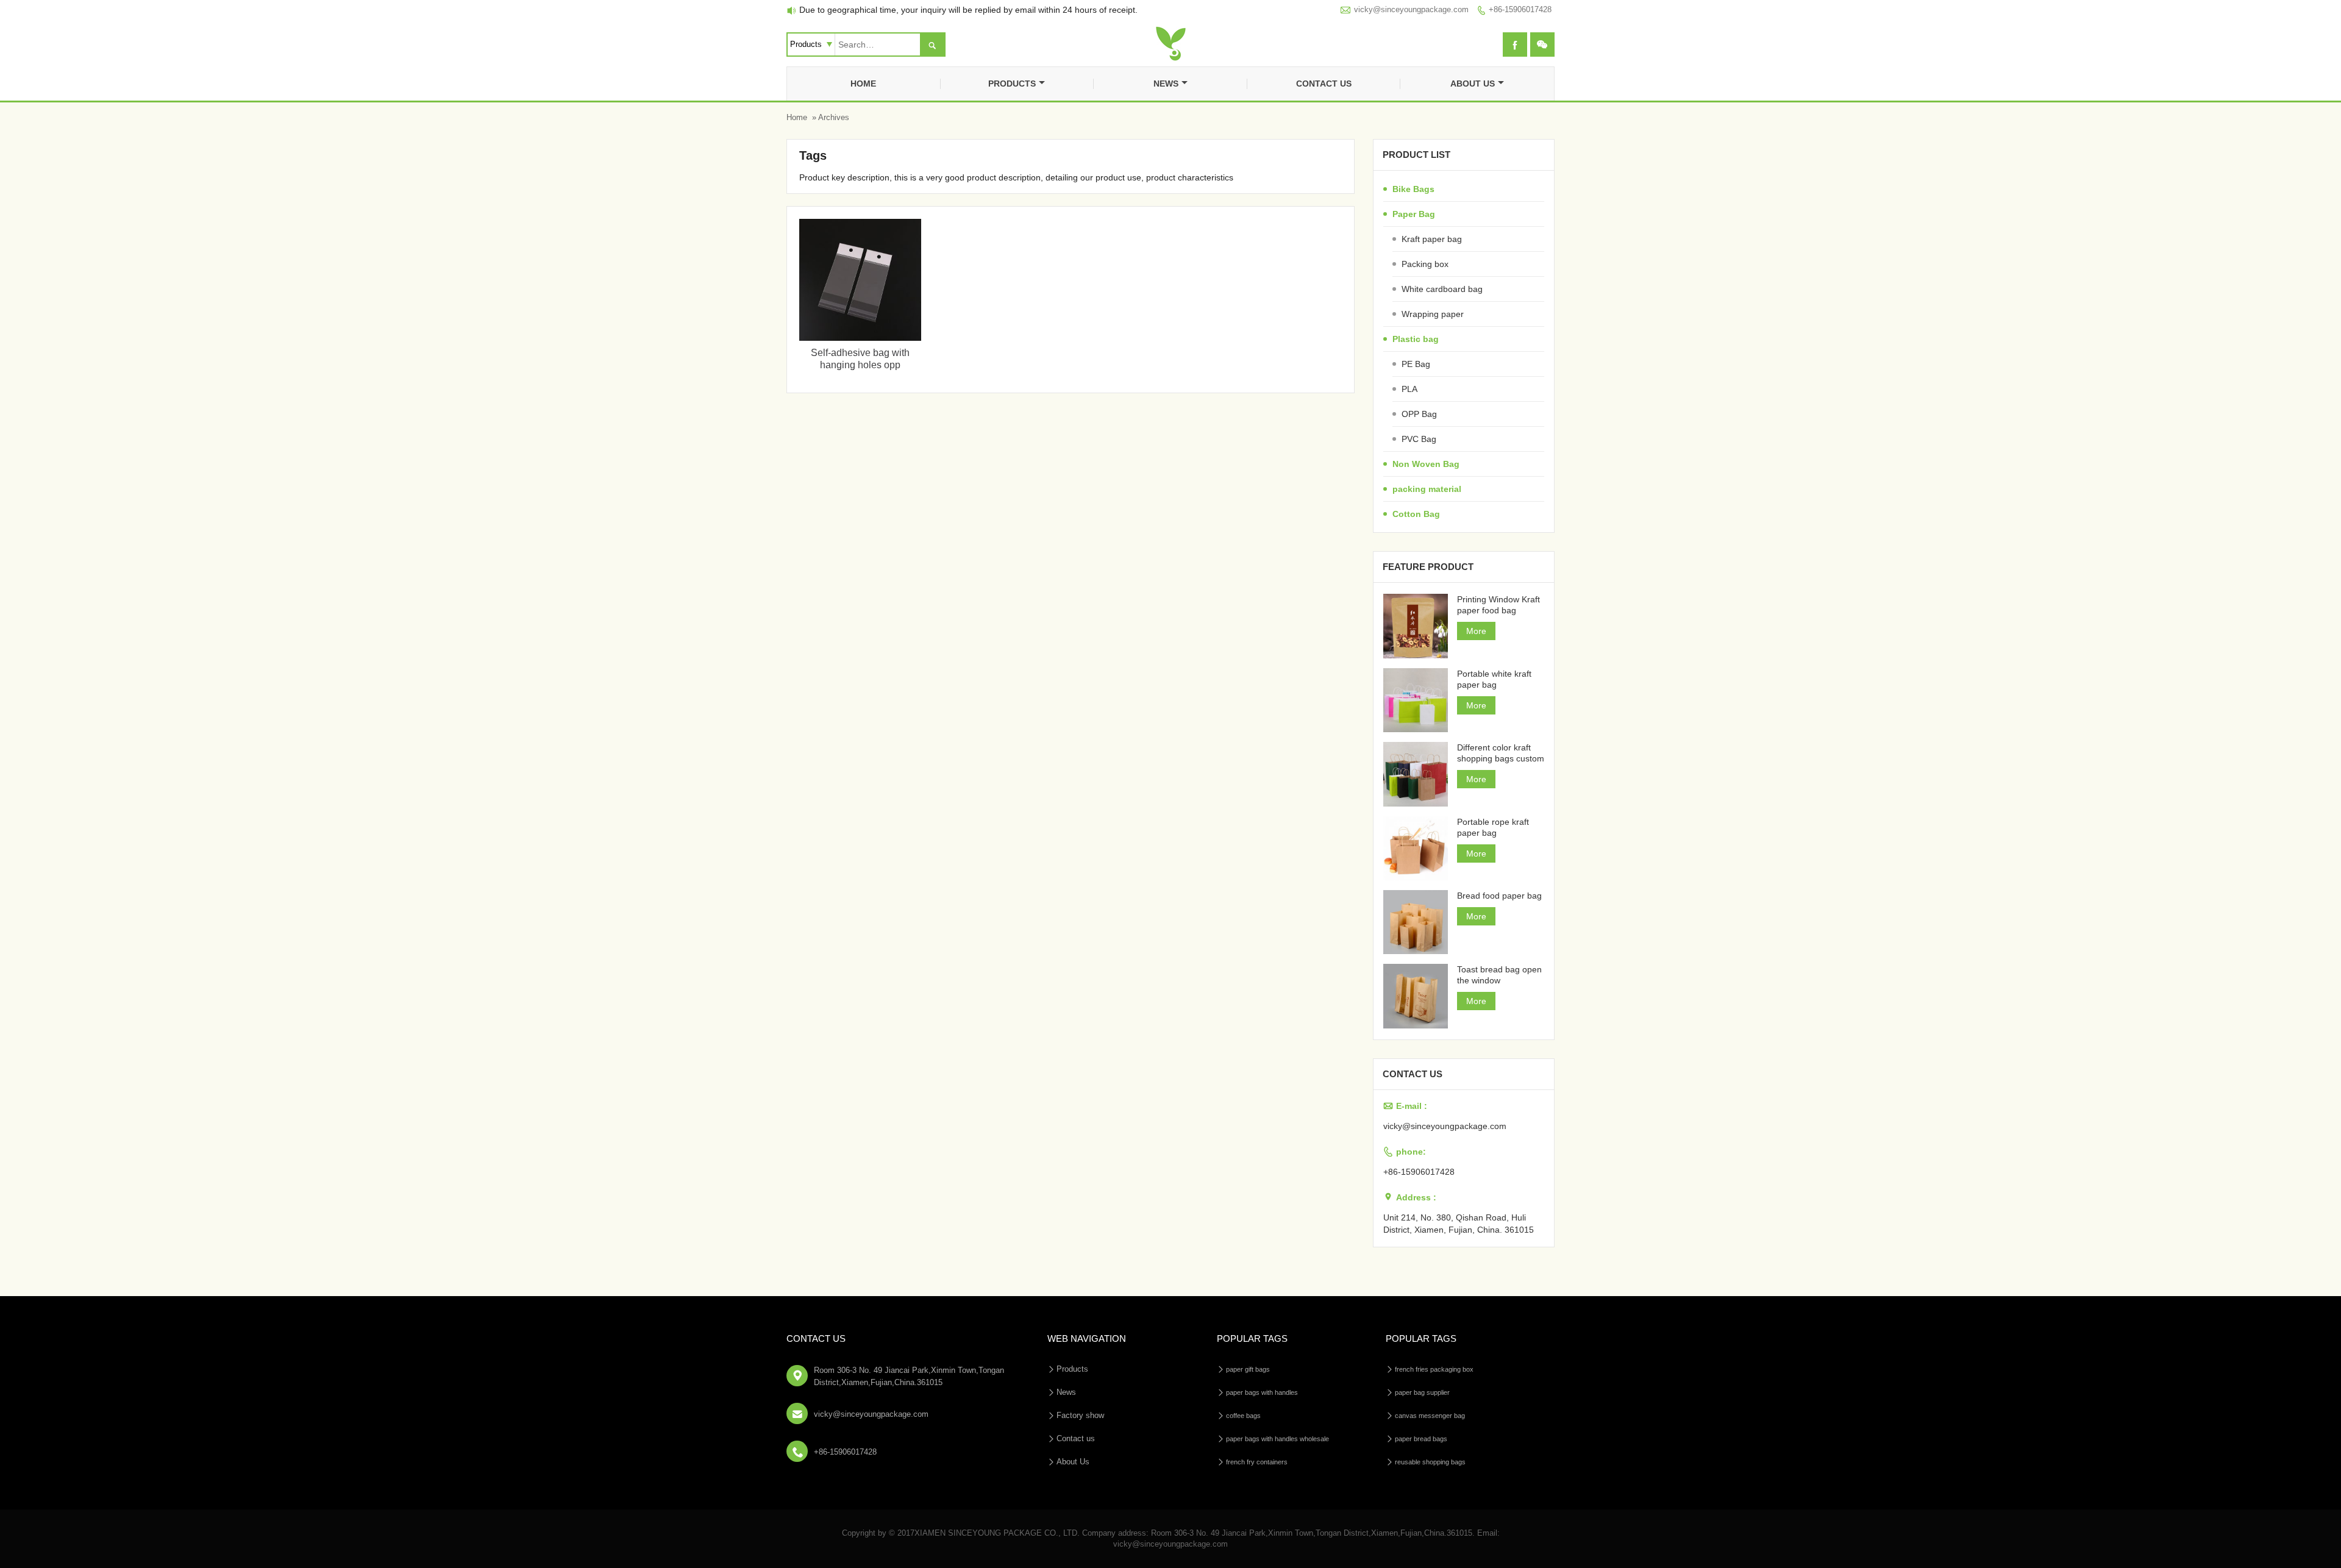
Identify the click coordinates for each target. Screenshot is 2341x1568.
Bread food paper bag (1499, 896)
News (1166, 84)
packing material (1427, 489)
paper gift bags (1248, 1369)
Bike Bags (1413, 189)
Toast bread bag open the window (1499, 975)
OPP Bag (1419, 414)
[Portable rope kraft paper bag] (1415, 848)
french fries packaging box (1434, 1369)
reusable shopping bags (1430, 1462)
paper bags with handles (1262, 1392)
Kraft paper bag (1432, 239)
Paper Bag (1414, 214)
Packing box (1425, 264)
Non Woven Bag (1426, 464)
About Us (1473, 84)
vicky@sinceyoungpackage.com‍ (1411, 9)
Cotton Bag (1416, 514)
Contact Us (816, 1338)
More (1476, 631)
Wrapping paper (1433, 314)
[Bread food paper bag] (1415, 922)
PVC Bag (1419, 439)
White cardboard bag (1442, 289)
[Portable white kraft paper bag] (1415, 700)
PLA (1409, 389)
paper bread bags (1421, 1439)
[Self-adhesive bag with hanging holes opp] (860, 338)
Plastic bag (1416, 339)
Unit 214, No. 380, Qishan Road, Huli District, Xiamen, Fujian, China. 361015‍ (1459, 1224)
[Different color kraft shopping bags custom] (1415, 774)
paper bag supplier (1422, 1392)
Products (1012, 84)
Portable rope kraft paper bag (1493, 827)
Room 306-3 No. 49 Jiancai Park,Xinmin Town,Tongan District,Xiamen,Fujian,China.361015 (909, 1376)
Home (863, 84)
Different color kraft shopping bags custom (1501, 753)
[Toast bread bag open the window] (1415, 996)
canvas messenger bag (1430, 1416)
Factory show (1080, 1415)
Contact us (1324, 84)
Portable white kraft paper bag (1494, 679)
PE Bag (1416, 364)
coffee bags (1243, 1416)
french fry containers (1257, 1462)
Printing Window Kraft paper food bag (1498, 605)
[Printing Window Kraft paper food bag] (1415, 626)
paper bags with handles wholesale (1277, 1439)
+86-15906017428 (1520, 9)
